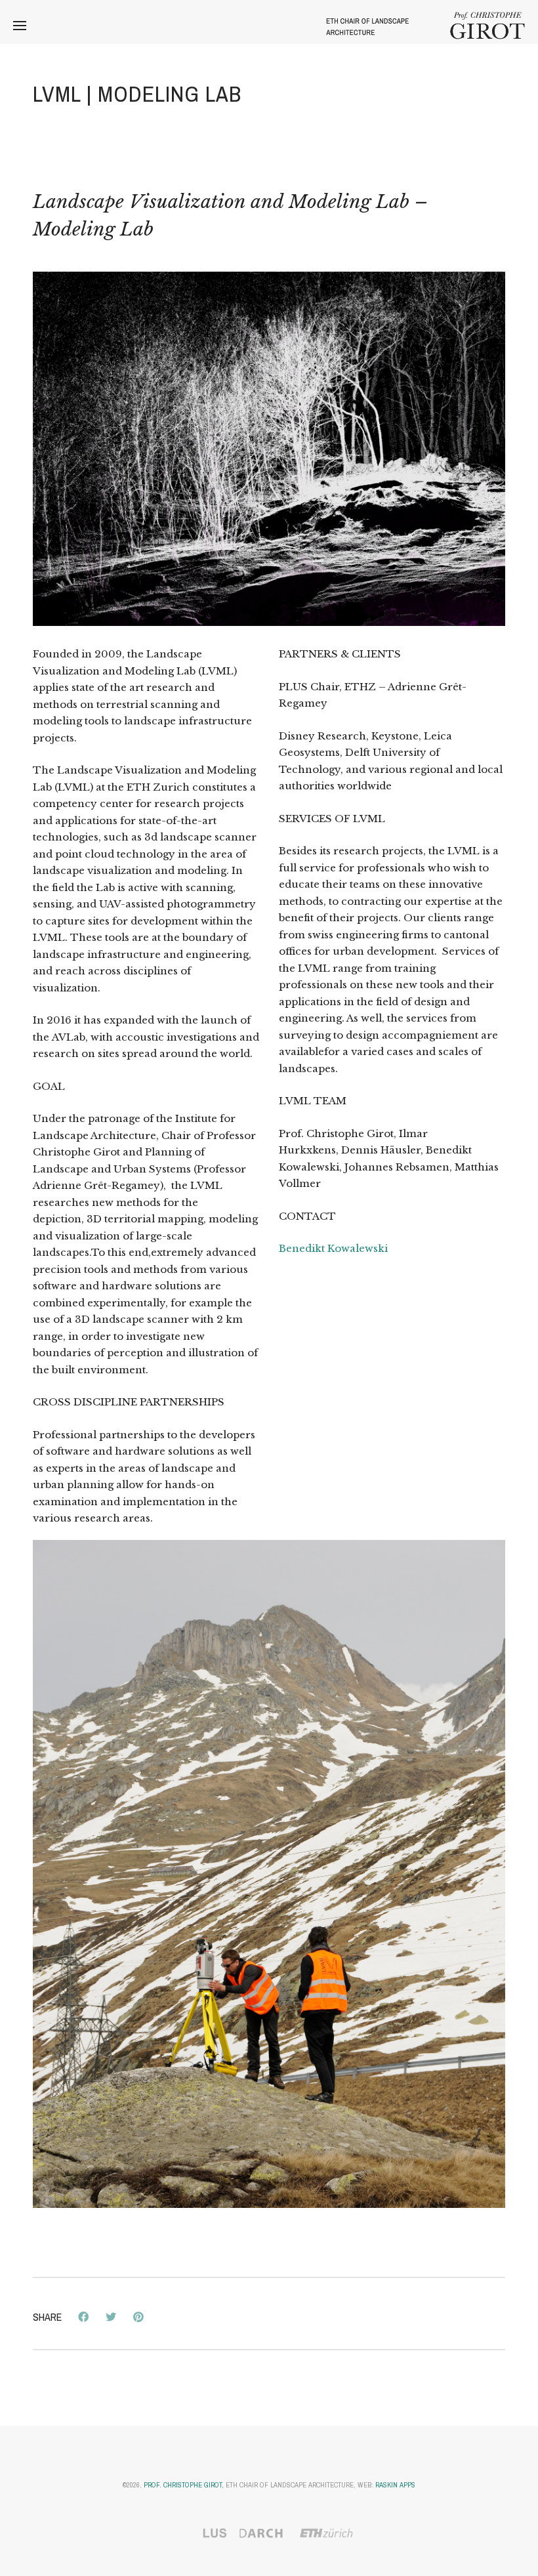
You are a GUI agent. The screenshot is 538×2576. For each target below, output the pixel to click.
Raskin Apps (395, 2485)
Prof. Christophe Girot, (184, 2485)
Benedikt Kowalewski (333, 1248)
